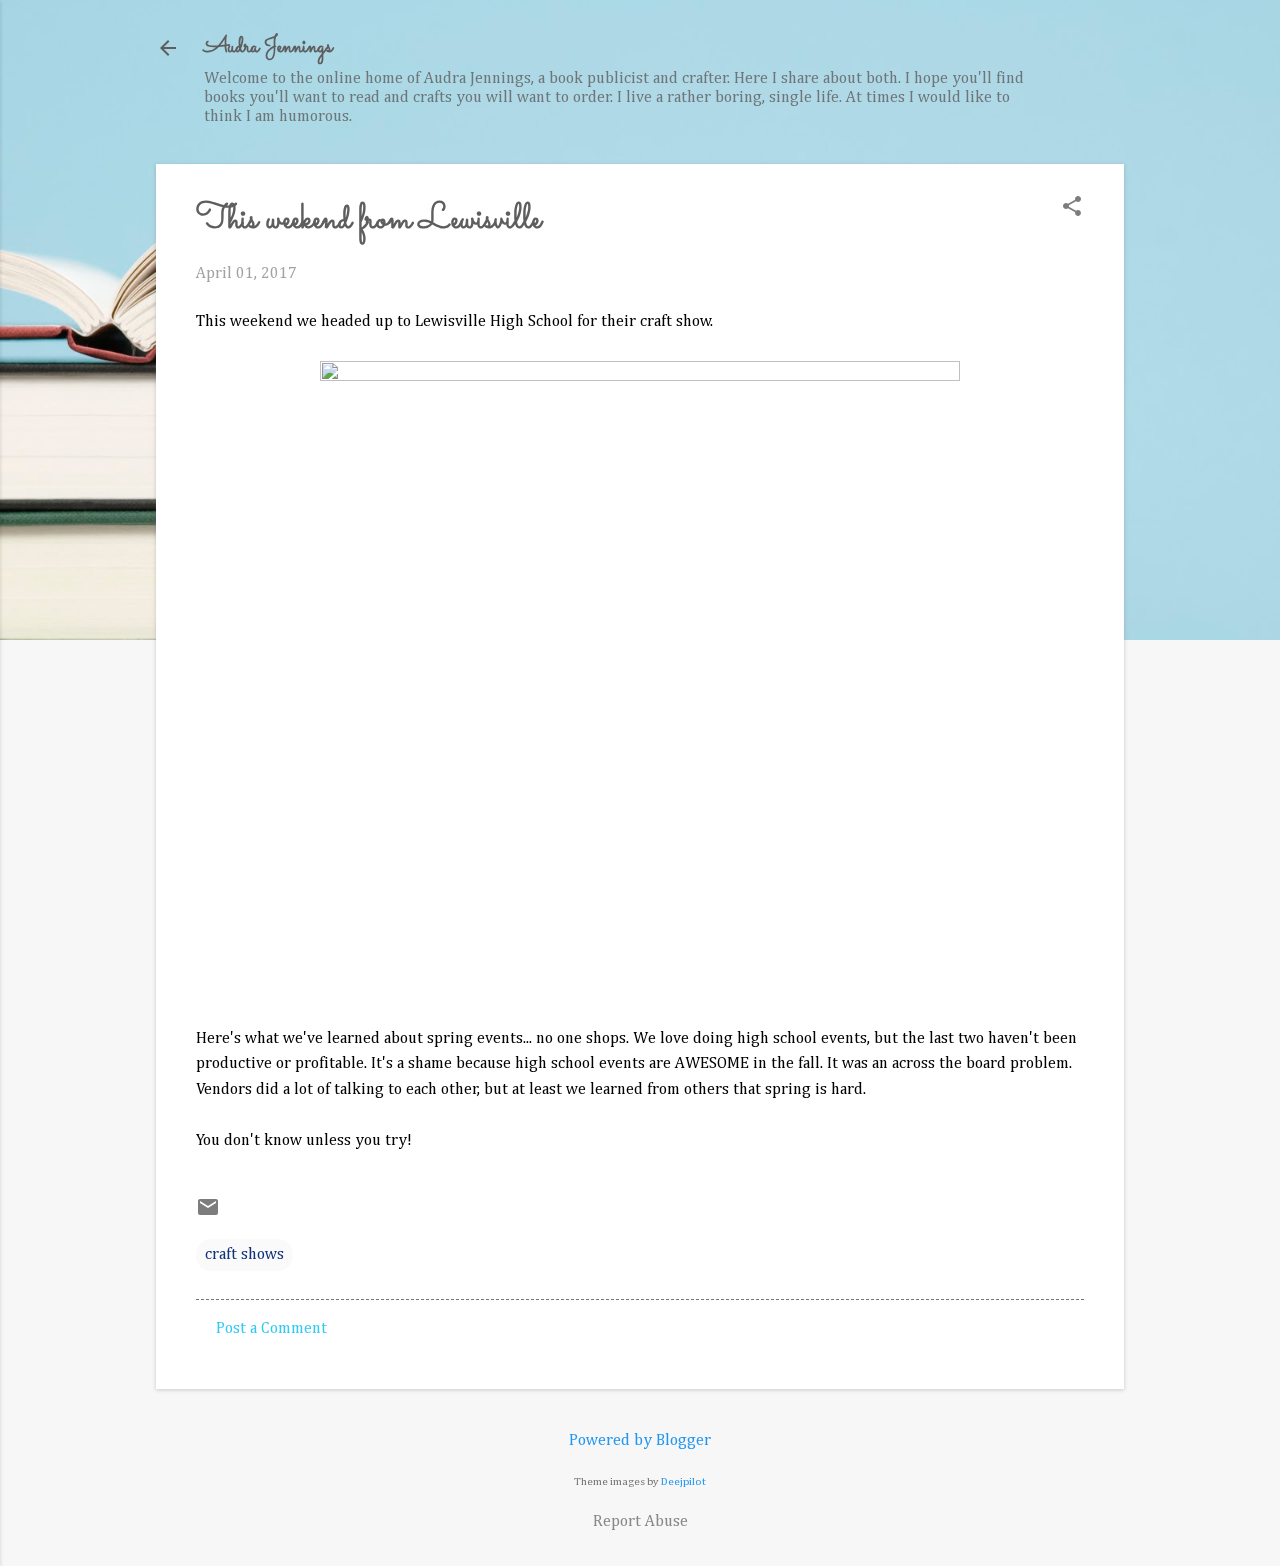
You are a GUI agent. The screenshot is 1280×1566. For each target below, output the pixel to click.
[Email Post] (208, 1215)
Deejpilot (683, 1481)
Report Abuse (640, 1522)
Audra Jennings (268, 47)
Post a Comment (271, 1329)
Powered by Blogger (640, 1441)
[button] (1072, 208)
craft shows (244, 1255)
